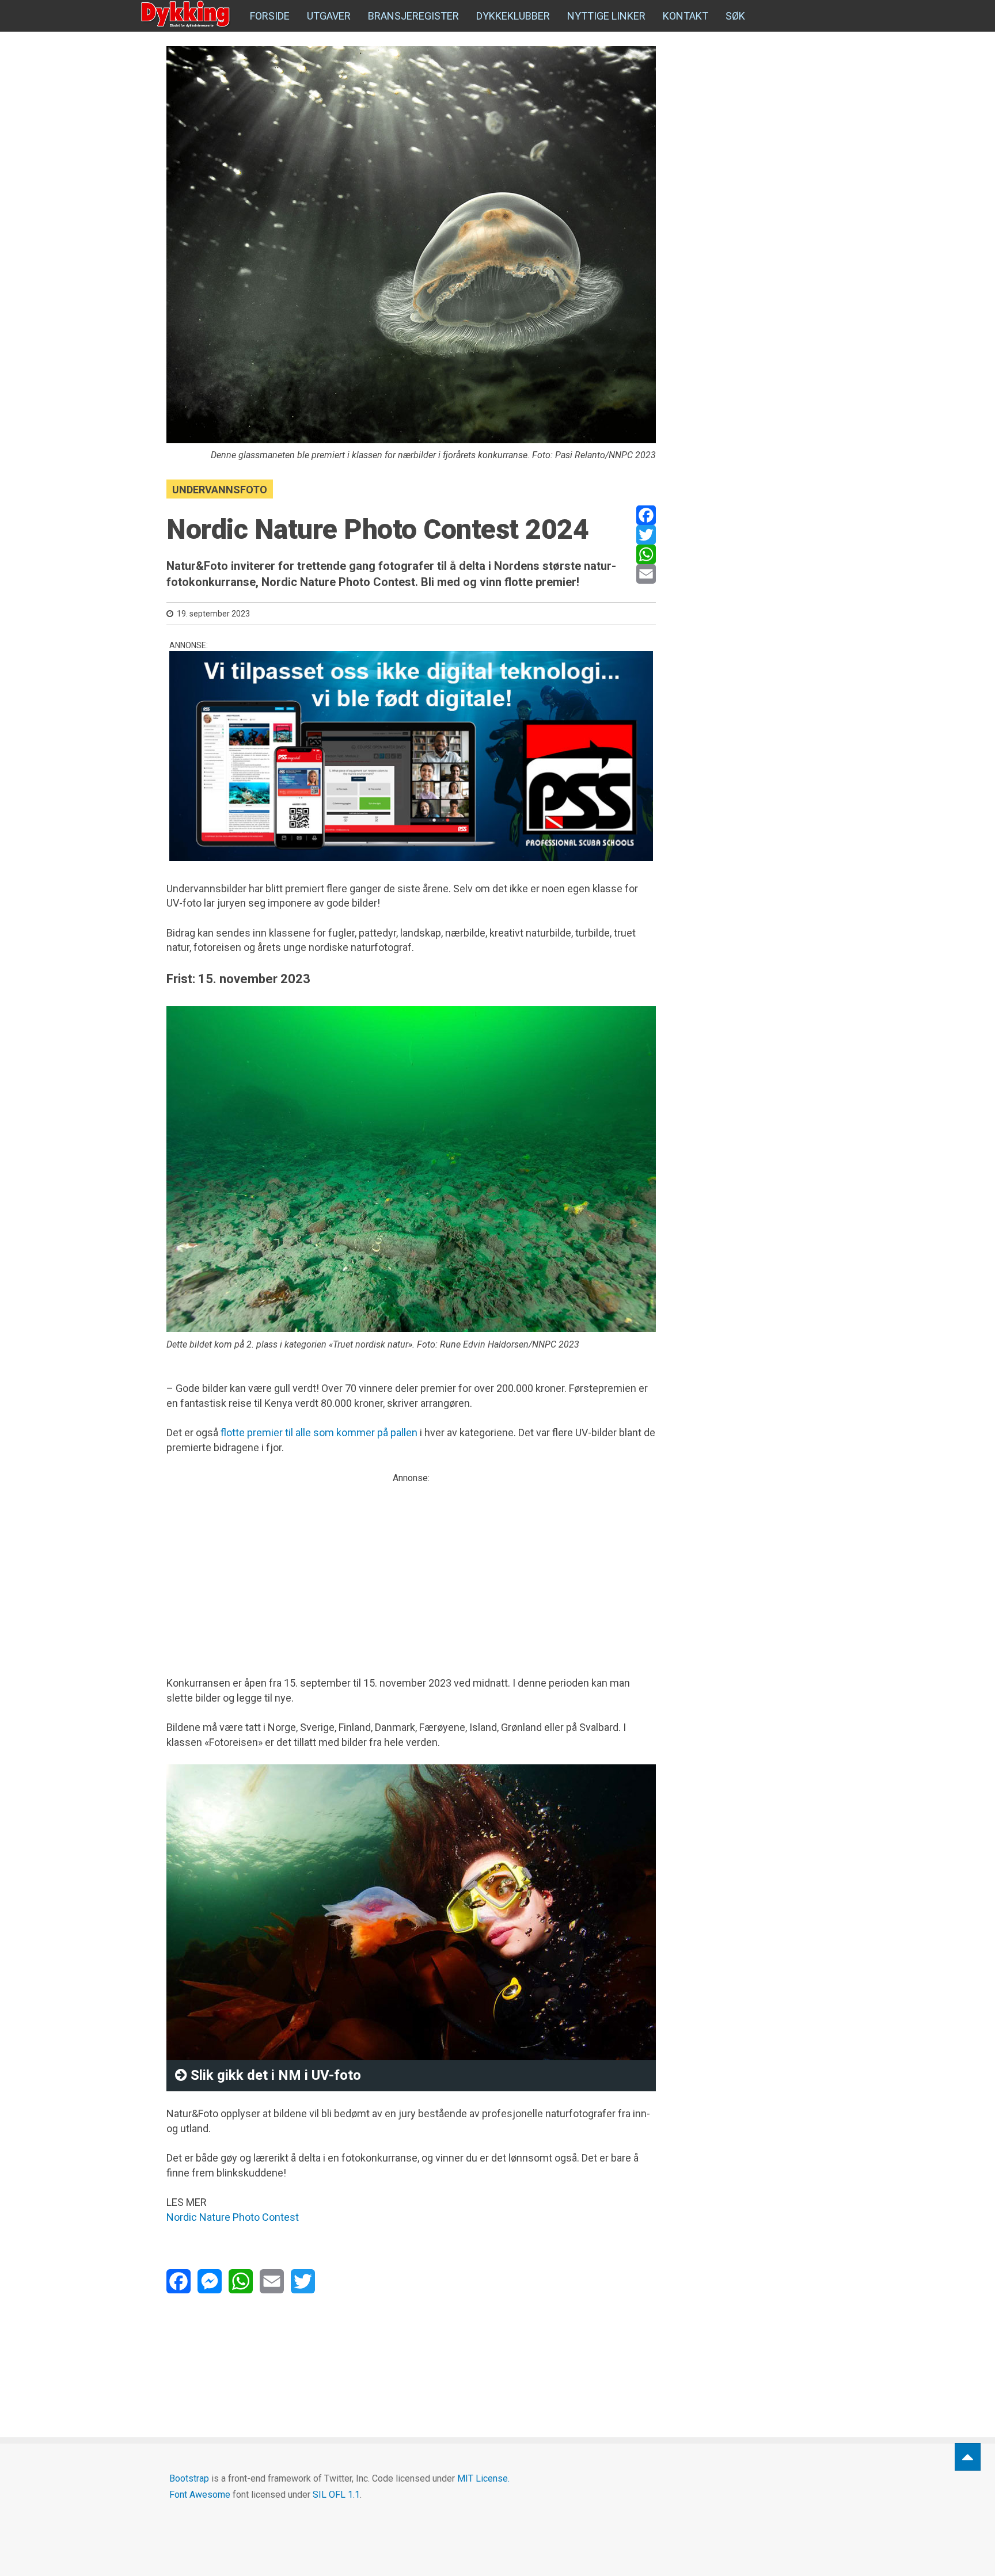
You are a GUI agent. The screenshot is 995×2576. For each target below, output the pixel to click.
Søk (735, 16)
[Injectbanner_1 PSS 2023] (411, 756)
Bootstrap (189, 2478)
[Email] (646, 574)
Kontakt (686, 16)
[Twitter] (646, 535)
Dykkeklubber (513, 16)
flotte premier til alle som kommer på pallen (319, 1432)
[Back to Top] (968, 2457)
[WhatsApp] (646, 554)
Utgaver (329, 16)
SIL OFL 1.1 (336, 2495)
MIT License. (483, 2478)
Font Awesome (200, 2495)
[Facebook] (646, 515)
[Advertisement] (411, 1565)
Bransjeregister (413, 16)
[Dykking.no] (187, 14)
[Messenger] (210, 2281)
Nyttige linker (606, 16)
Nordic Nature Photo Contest (233, 2217)
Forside (270, 16)
